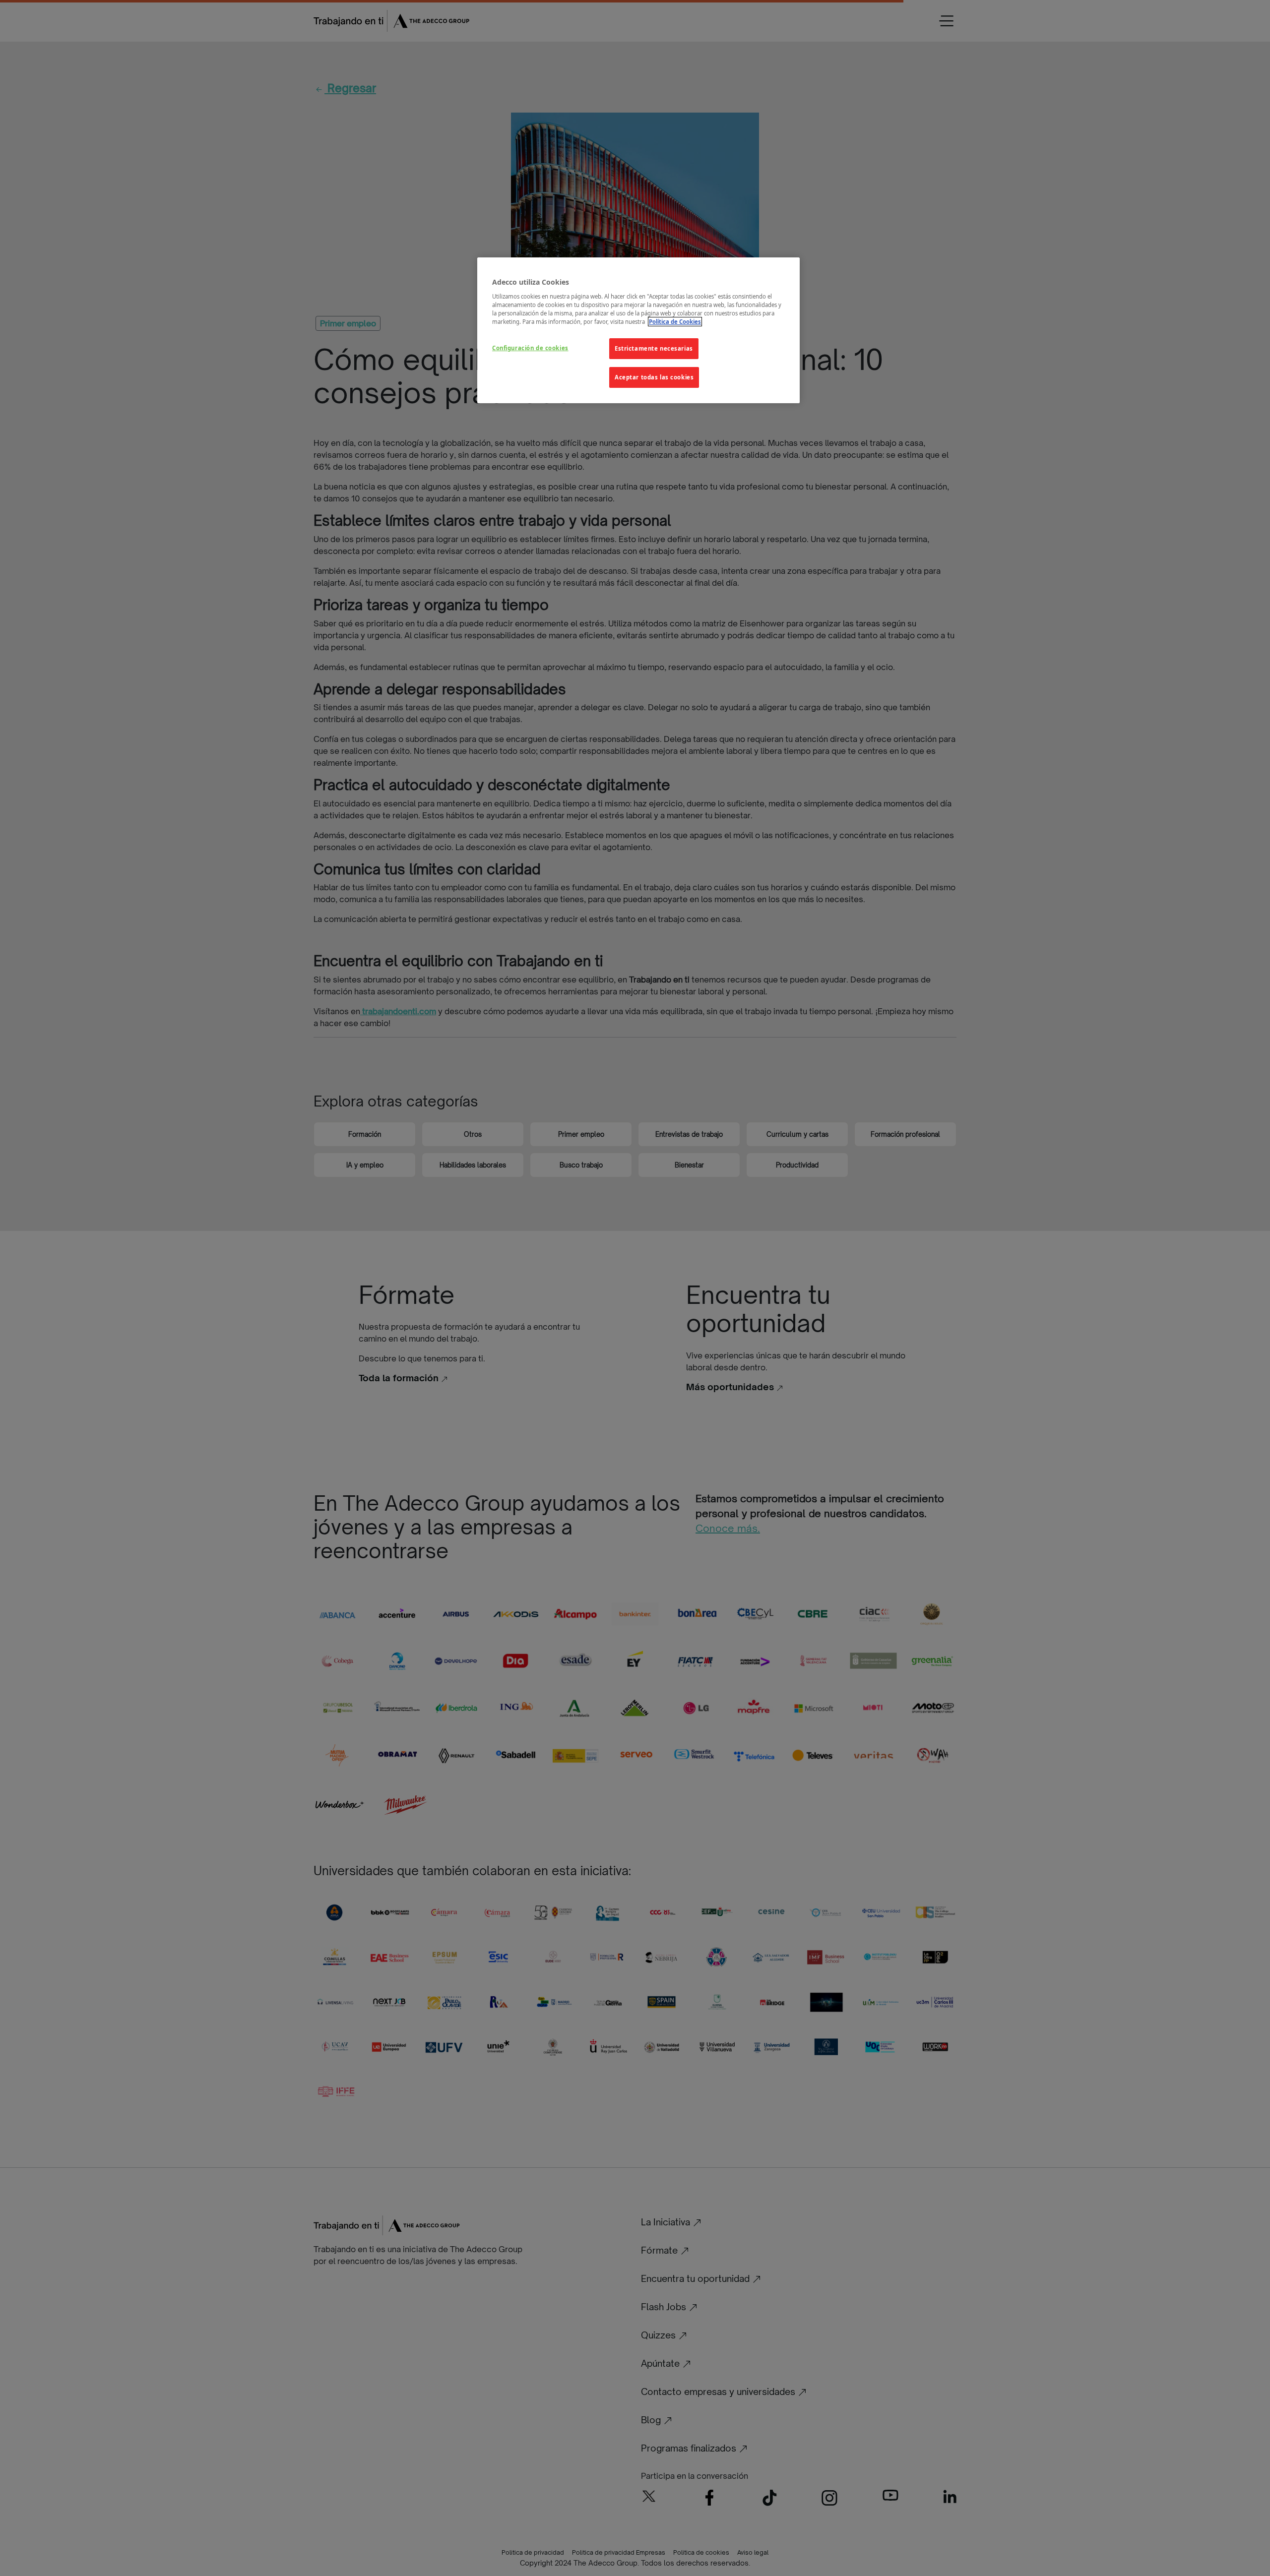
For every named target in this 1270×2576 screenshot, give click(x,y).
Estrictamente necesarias (654, 348)
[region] (638, 330)
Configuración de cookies (530, 348)
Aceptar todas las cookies (654, 377)
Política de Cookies (675, 322)
